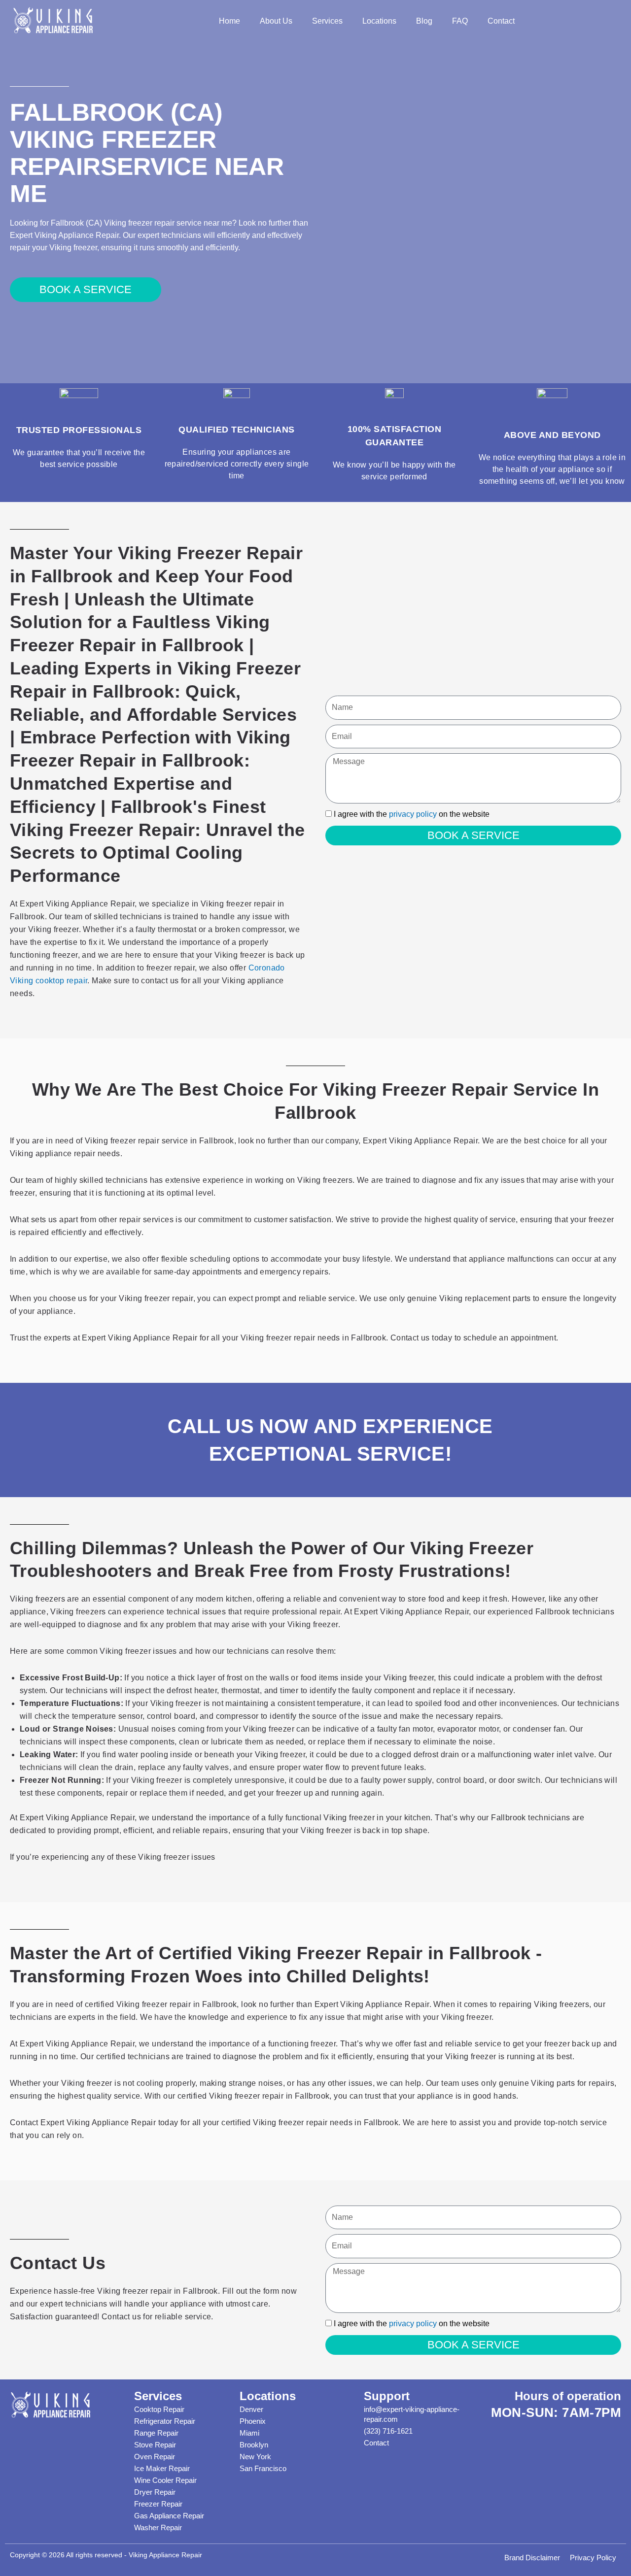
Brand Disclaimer (532, 2558)
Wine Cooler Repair (165, 2480)
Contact (501, 21)
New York (255, 2457)
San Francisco (263, 2468)
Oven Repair (155, 2457)
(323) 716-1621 (388, 2431)
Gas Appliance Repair (169, 2516)
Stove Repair (155, 2445)
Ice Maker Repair (162, 2468)
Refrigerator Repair (165, 2421)
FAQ (460, 21)
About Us (276, 21)
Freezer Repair (158, 2504)
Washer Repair (158, 2527)
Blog (424, 21)
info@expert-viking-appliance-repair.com (412, 2414)
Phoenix (253, 2421)
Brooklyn (254, 2445)
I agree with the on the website (412, 814)
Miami (249, 2433)
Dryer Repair (155, 2492)
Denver (251, 2409)
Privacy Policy (593, 2558)
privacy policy (413, 814)
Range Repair (156, 2433)
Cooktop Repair (159, 2409)
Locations (379, 21)
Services (327, 21)
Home (229, 21)
